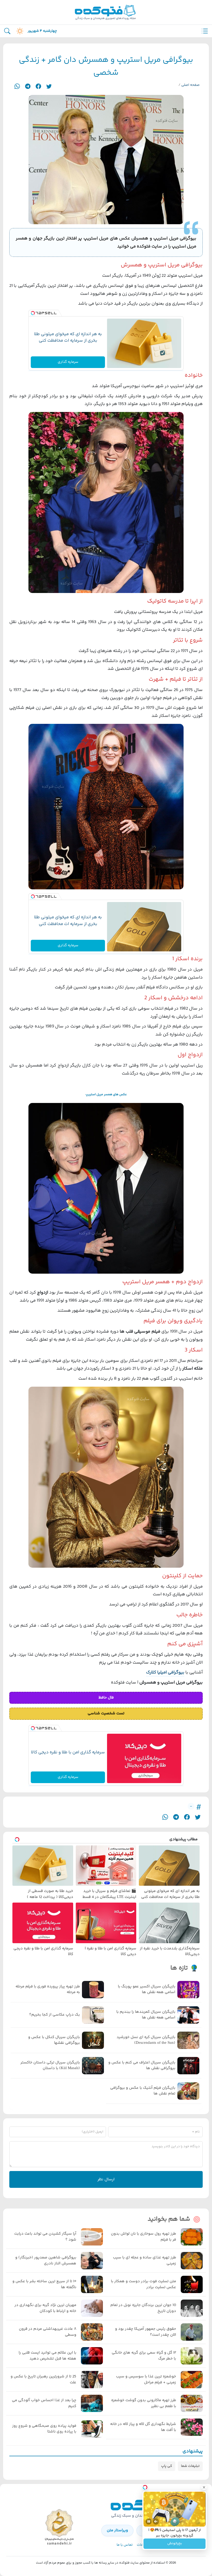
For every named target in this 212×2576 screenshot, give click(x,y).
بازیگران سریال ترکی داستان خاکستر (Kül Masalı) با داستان (50, 2066)
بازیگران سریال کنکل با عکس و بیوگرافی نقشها (54, 2040)
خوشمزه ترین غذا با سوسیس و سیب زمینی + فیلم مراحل (146, 2380)
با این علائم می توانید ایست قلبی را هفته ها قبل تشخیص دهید (47, 2356)
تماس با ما (125, 2545)
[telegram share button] (28, 86)
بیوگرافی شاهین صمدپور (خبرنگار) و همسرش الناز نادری (46, 2261)
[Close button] (204, 2487)
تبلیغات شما (190, 2466)
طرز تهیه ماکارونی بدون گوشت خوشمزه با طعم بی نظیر (144, 2403)
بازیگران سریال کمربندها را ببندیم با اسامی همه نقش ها (146, 2015)
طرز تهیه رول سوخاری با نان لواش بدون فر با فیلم (143, 2237)
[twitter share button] (49, 86)
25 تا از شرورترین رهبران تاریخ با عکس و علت (43, 2380)
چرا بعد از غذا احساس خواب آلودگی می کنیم (44, 2403)
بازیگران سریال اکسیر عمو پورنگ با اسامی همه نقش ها (147, 1990)
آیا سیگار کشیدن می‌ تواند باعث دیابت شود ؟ (45, 2237)
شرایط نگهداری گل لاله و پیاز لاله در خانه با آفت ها (143, 2427)
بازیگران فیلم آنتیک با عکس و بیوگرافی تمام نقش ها (143, 2091)
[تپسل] (33, 313)
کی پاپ (167, 2466)
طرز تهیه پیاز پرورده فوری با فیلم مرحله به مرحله (48, 1990)
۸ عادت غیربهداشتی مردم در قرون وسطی (48, 2332)
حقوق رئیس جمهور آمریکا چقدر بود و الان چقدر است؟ (146, 2332)
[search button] (7, 31)
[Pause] (149, 2521)
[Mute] (156, 2521)
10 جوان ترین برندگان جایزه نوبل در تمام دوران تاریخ (143, 2308)
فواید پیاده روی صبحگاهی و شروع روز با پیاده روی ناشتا (44, 2429)
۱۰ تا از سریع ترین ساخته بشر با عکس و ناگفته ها (44, 2284)
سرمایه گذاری (68, 362)
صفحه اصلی (190, 85)
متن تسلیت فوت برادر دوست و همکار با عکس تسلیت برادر (143, 2284)
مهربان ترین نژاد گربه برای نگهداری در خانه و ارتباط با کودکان (45, 2308)
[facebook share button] (38, 86)
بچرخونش (175, 2544)
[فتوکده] (106, 12)
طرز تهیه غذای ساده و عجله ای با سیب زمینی (145, 2261)
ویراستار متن (117, 2530)
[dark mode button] (19, 31)
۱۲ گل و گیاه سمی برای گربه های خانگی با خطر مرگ (144, 2356)
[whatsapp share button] (17, 86)
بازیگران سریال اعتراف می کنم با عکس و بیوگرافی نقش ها (142, 2066)
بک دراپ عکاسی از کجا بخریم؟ (55, 2015)
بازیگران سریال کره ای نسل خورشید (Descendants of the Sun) (146, 2040)
